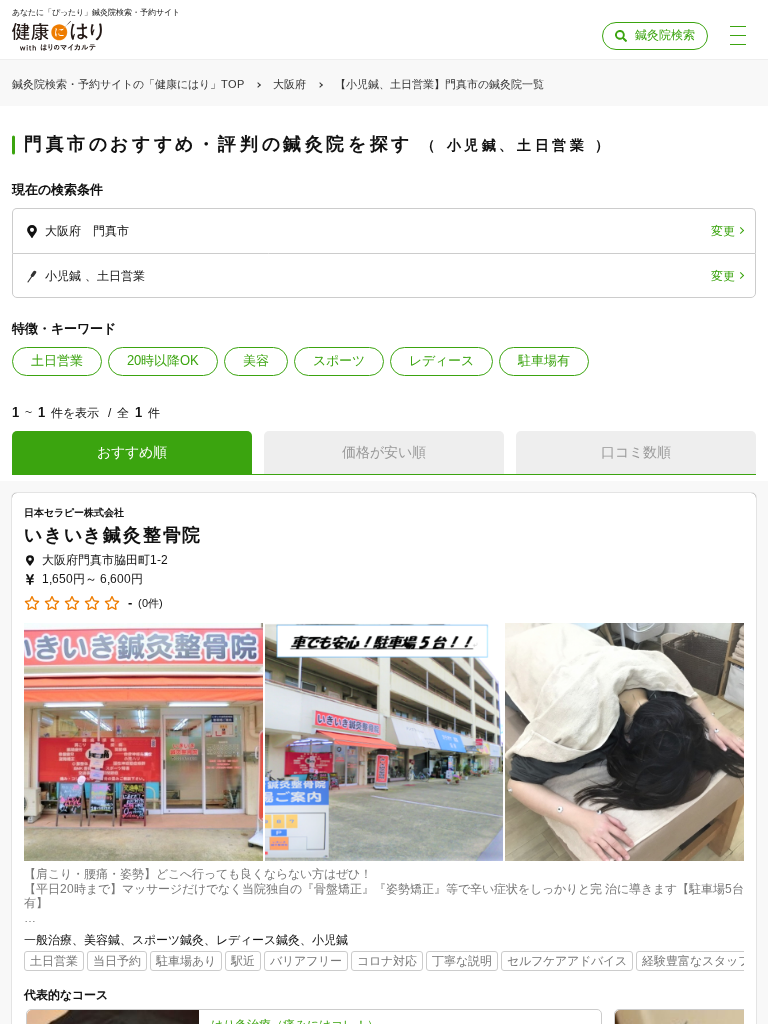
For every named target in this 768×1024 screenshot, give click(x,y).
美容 (256, 360)
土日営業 (57, 360)
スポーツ (339, 360)
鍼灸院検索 (665, 35)
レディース (441, 360)
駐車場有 (544, 360)
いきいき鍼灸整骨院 (113, 535)
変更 (723, 231)
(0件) (150, 603)
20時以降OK (163, 360)
